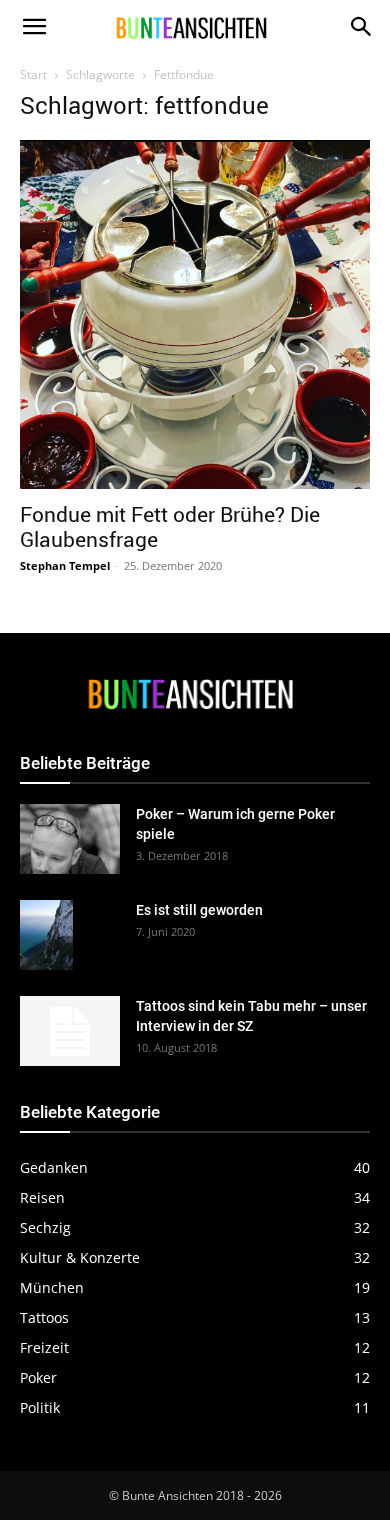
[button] (34, 27)
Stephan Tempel (65, 565)
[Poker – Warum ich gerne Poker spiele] (70, 839)
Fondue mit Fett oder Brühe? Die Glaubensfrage (170, 526)
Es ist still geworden (199, 910)
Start (33, 74)
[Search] (362, 27)
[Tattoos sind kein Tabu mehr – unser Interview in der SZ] (70, 1031)
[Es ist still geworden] (46, 935)
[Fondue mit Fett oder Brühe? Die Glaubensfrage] (195, 314)
